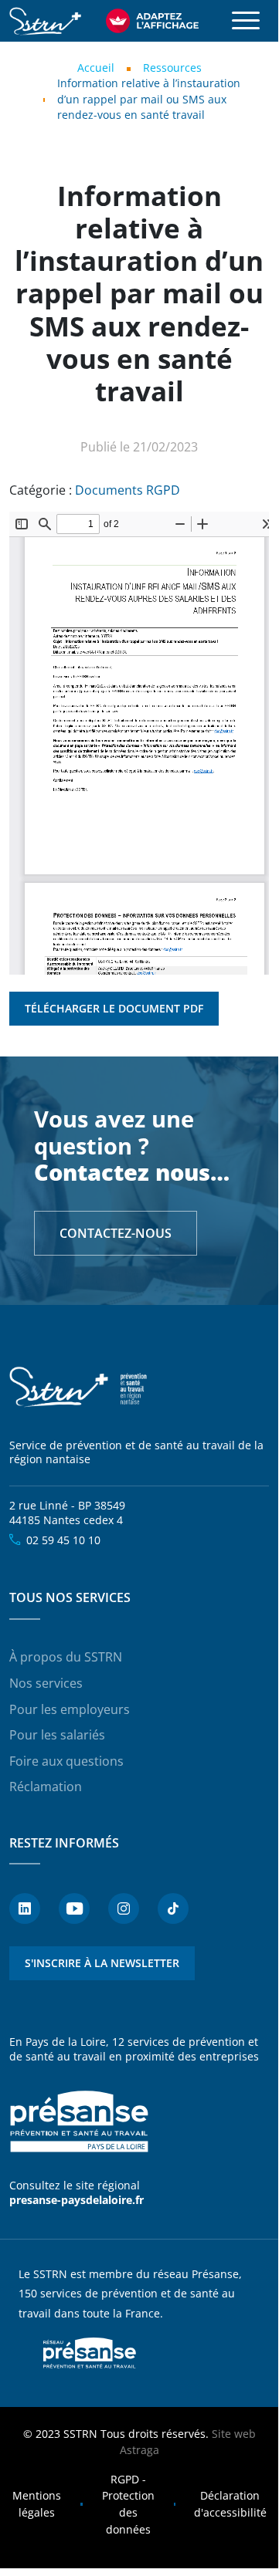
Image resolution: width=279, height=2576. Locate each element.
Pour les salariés (57, 1735)
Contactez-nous (116, 1233)
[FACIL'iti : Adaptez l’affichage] (152, 21)
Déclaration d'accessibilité (230, 2504)
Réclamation (46, 1787)
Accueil (96, 68)
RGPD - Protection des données (128, 2504)
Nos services (46, 1683)
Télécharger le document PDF (114, 1008)
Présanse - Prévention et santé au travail (79, 2122)
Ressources (172, 68)
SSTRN (79, 1387)
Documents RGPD (128, 490)
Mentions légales (37, 2504)
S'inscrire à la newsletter (102, 1963)
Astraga (139, 2450)
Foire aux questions (66, 1761)
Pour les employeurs (70, 1709)
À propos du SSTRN (66, 1657)
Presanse (90, 2353)
